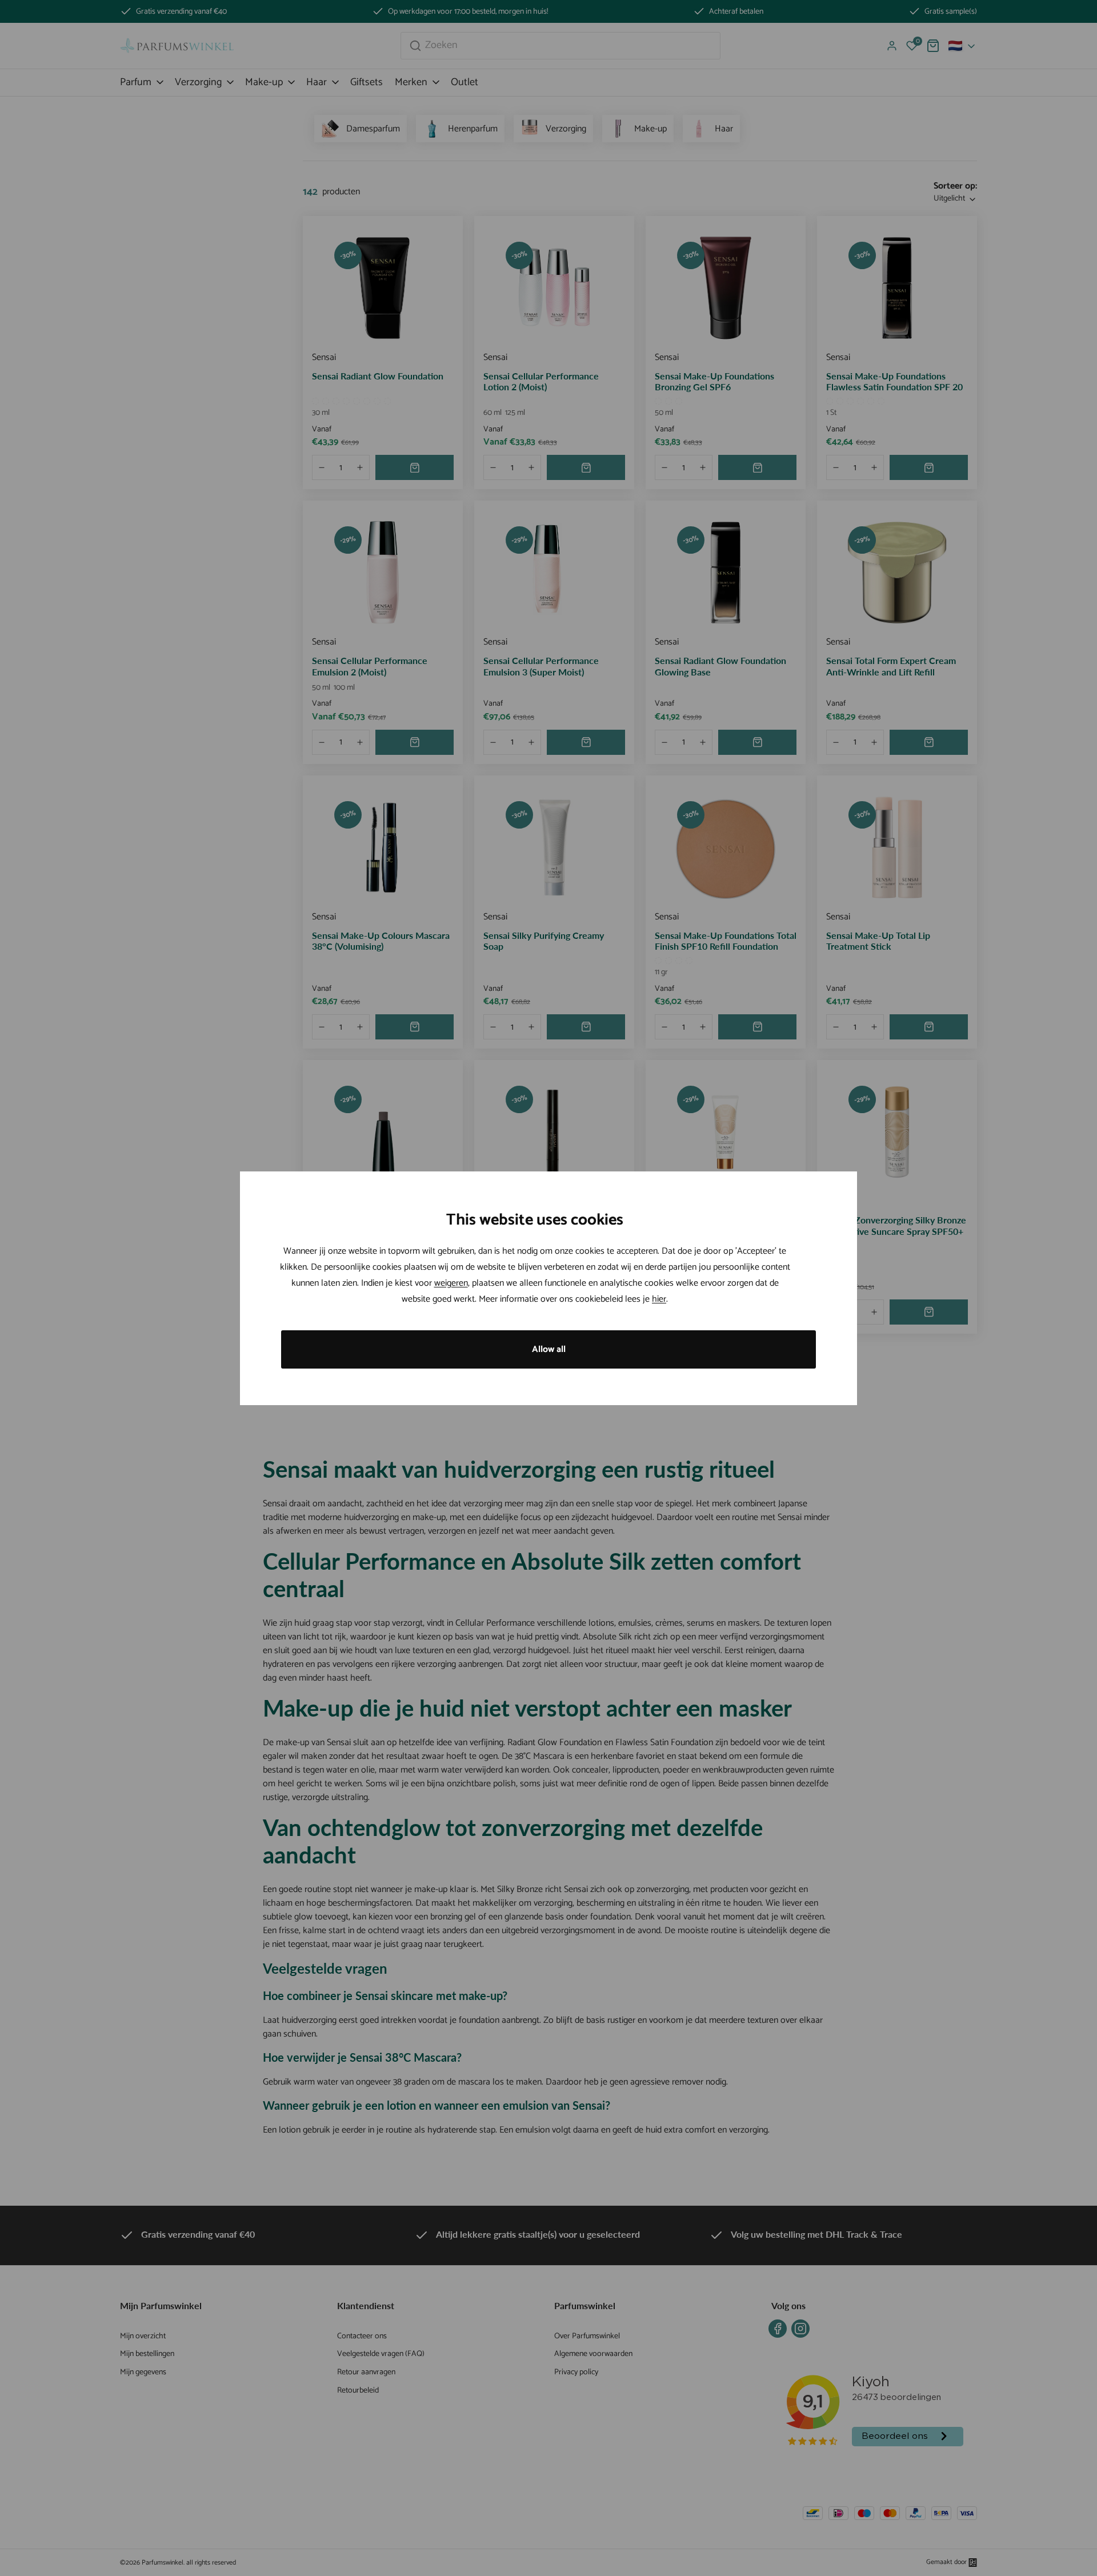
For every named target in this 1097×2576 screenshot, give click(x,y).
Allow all (549, 1349)
